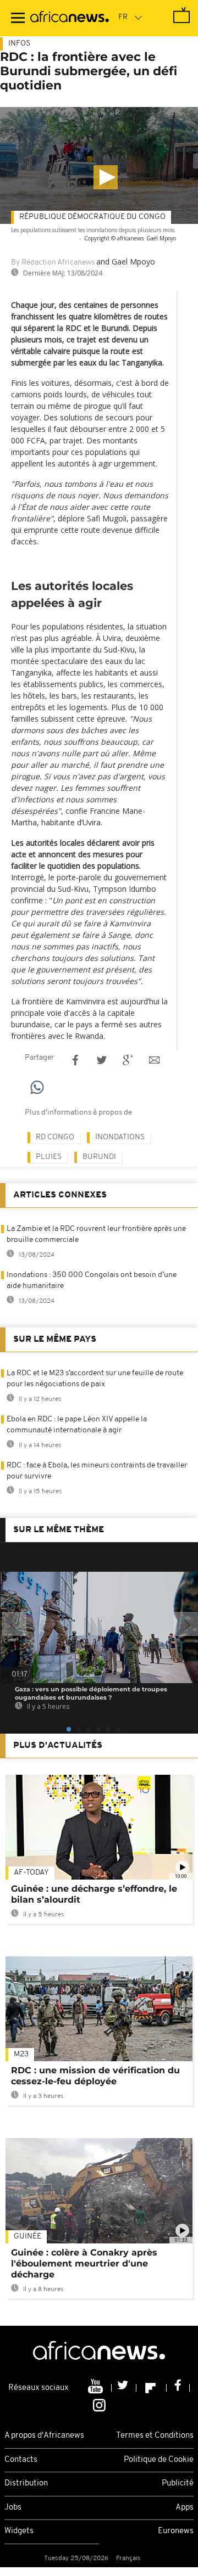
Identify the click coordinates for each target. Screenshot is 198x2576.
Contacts (21, 2460)
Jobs (13, 2508)
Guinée (28, 2237)
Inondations (120, 1137)
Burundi (99, 1157)
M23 (21, 2054)
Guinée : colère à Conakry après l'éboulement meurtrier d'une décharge (84, 2263)
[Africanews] (70, 18)
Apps (185, 2508)
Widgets (19, 2531)
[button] (106, 177)
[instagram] (99, 2405)
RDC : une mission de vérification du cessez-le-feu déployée (95, 2076)
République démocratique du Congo (92, 217)
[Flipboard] (152, 2388)
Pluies (49, 1157)
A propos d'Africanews (44, 2436)
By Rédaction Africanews (53, 263)
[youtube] (97, 2388)
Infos (19, 44)
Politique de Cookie (159, 2460)
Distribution (26, 2484)
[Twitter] (124, 2388)
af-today (31, 1873)
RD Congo (55, 1137)
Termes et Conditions (155, 2436)
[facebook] (178, 2388)
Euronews (176, 2531)
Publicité (178, 2484)
